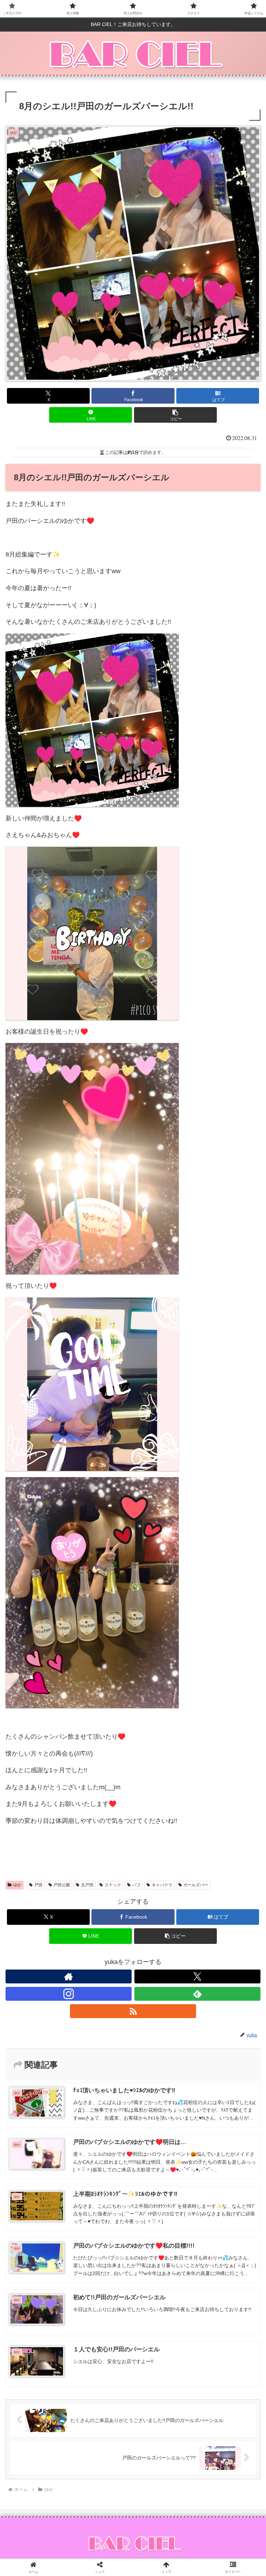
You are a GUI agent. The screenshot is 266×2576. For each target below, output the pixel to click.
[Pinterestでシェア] (104, 2100)
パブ (136, 1885)
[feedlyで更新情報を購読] (197, 1994)
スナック (113, 1885)
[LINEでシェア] (44, 2100)
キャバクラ (162, 1885)
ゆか (17, 1885)
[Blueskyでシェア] (163, 2062)
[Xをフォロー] (197, 1976)
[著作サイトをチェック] (69, 1976)
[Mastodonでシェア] (104, 2062)
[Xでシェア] (44, 2062)
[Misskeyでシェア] (222, 2062)
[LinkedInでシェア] (163, 2100)
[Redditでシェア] (163, 2081)
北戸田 (87, 1885)
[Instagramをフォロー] (69, 1994)
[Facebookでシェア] (44, 2081)
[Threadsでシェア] (104, 2081)
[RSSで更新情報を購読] (133, 2011)
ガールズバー (196, 1885)
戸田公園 (62, 1885)
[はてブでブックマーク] (222, 2081)
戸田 (38, 1885)
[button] (175, 415)
